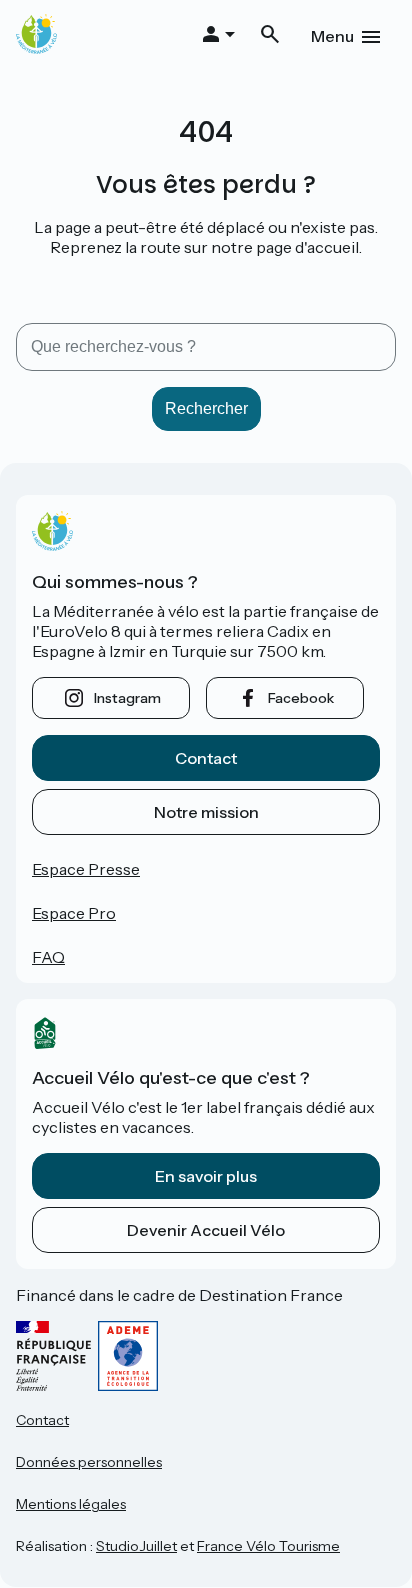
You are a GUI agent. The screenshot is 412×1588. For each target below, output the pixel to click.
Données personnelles (89, 1462)
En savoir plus (206, 1176)
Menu (332, 36)
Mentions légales (71, 1504)
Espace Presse (86, 869)
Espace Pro (74, 913)
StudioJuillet (136, 1546)
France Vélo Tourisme (268, 1546)
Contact (206, 758)
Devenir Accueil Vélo (206, 1230)
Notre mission (206, 812)
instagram (127, 698)
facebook (301, 698)
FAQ (48, 957)
